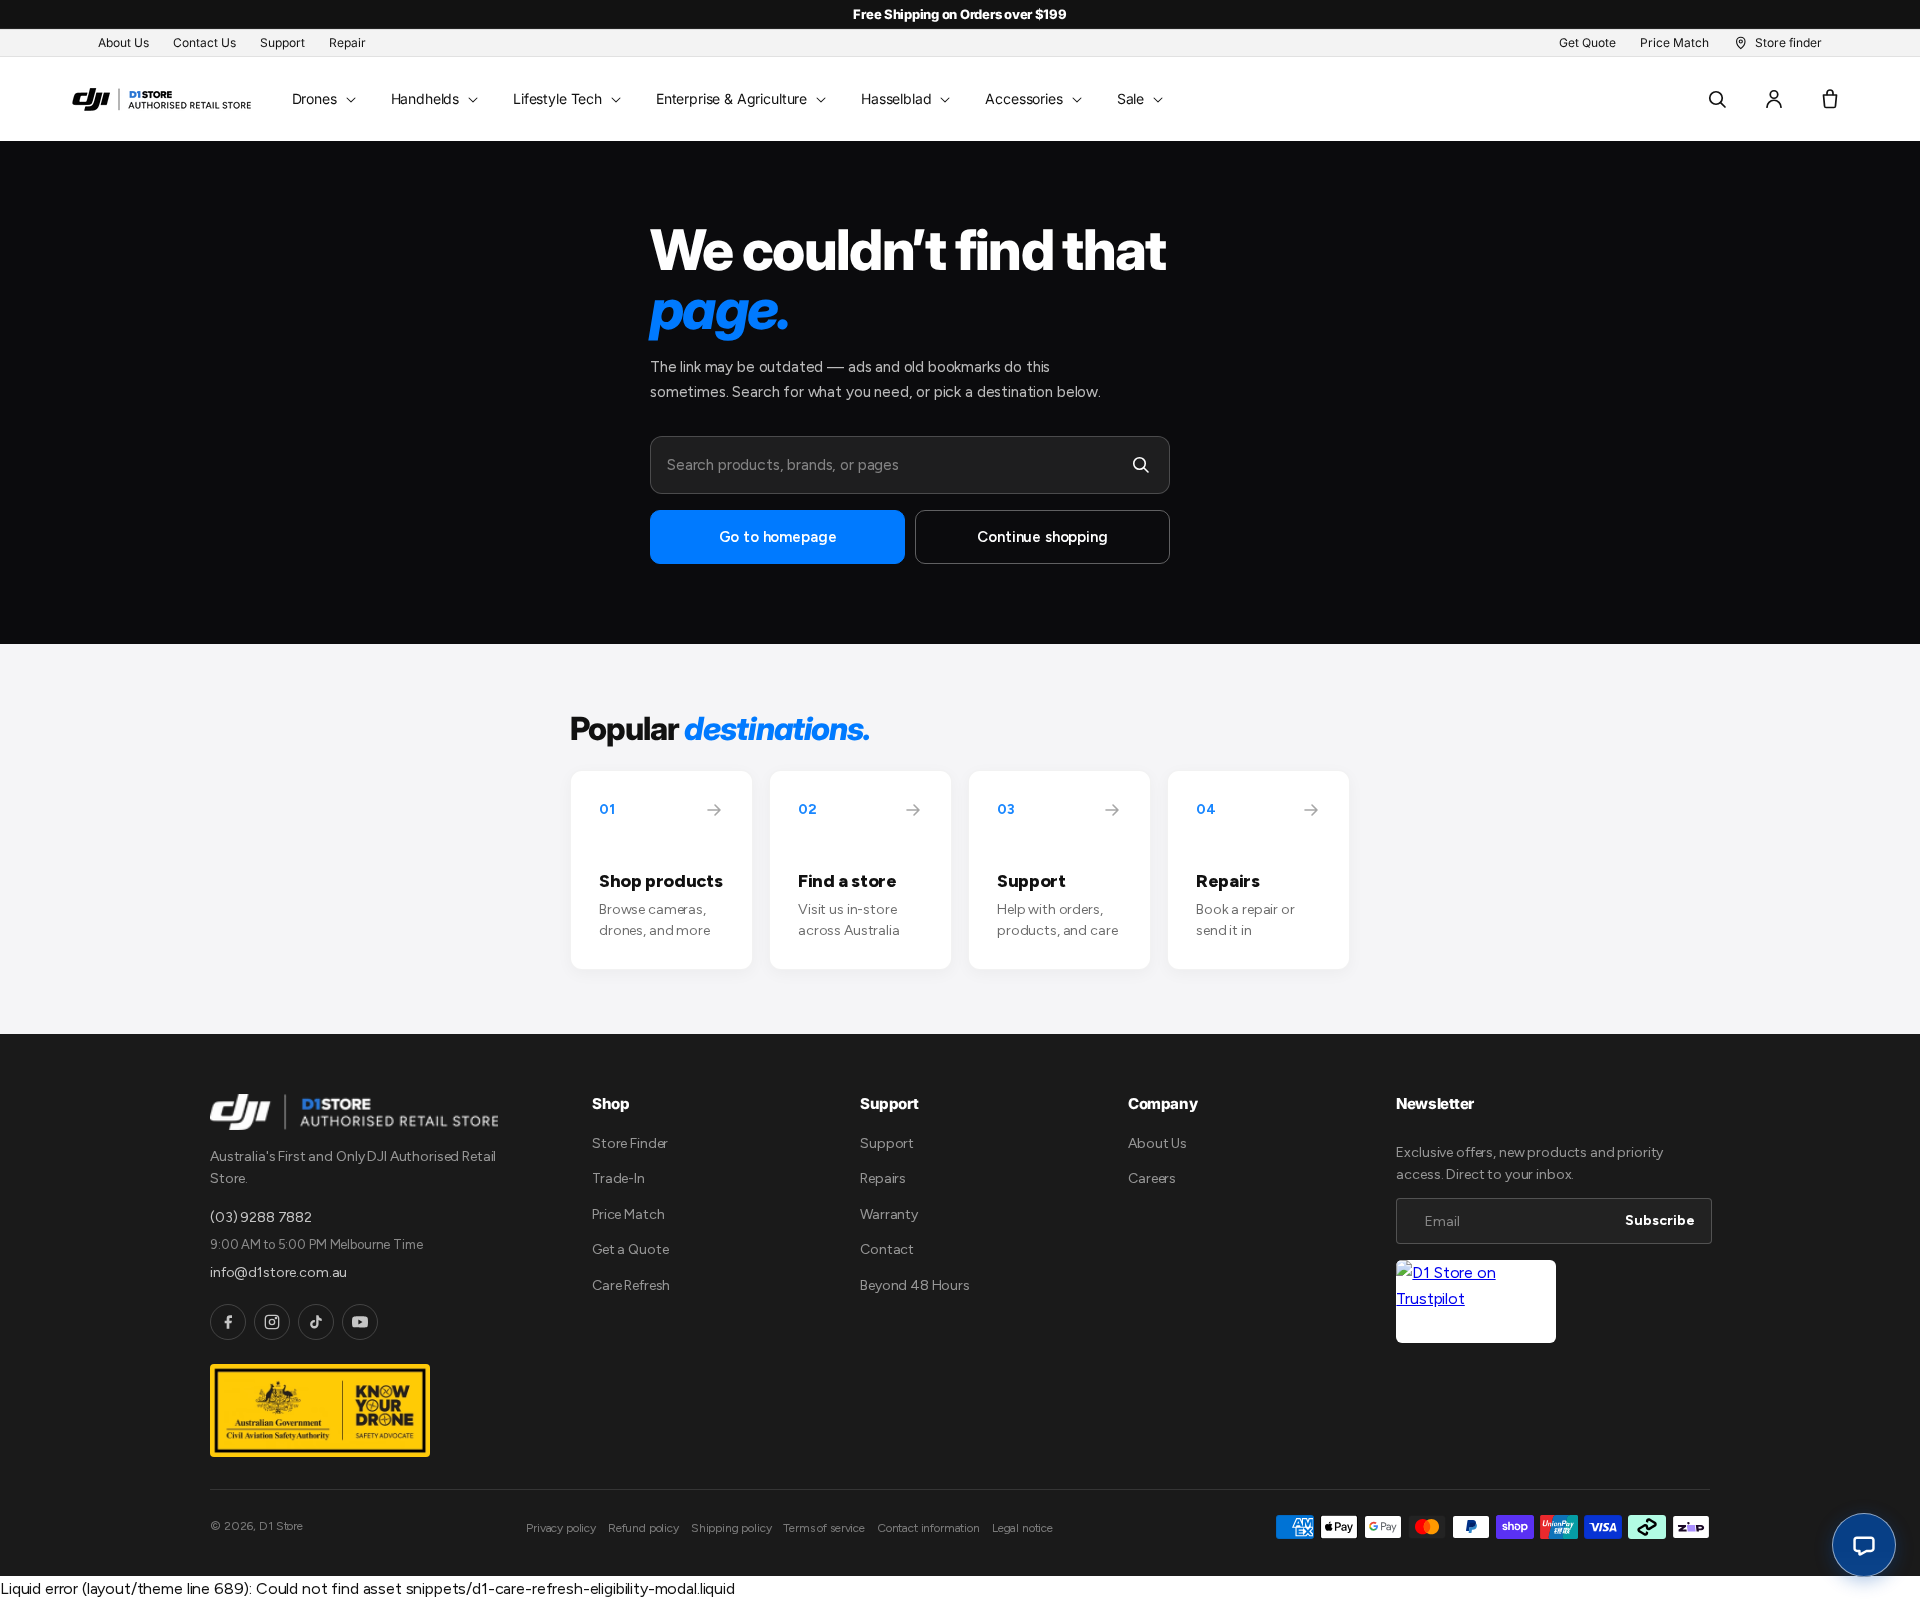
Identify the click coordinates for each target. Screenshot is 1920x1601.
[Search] (1141, 465)
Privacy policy (561, 1528)
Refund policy (643, 1528)
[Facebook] (228, 1322)
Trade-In (618, 1178)
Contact (887, 1249)
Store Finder (630, 1143)
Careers (1152, 1178)
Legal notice (1022, 1528)
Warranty (889, 1214)
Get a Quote (630, 1249)
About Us (1157, 1143)
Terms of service (823, 1528)
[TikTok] (316, 1322)
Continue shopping (1042, 537)
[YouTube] (360, 1322)
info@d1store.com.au (278, 1272)
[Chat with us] (1864, 1545)
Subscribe (1660, 1220)
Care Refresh (631, 1285)
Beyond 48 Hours (915, 1285)
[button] (322, 99)
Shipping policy (731, 1528)
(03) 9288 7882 (261, 1217)
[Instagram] (272, 1322)
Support (887, 1143)
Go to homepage (778, 537)
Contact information (928, 1528)
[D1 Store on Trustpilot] (1476, 1301)
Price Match (628, 1214)
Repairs (883, 1178)
